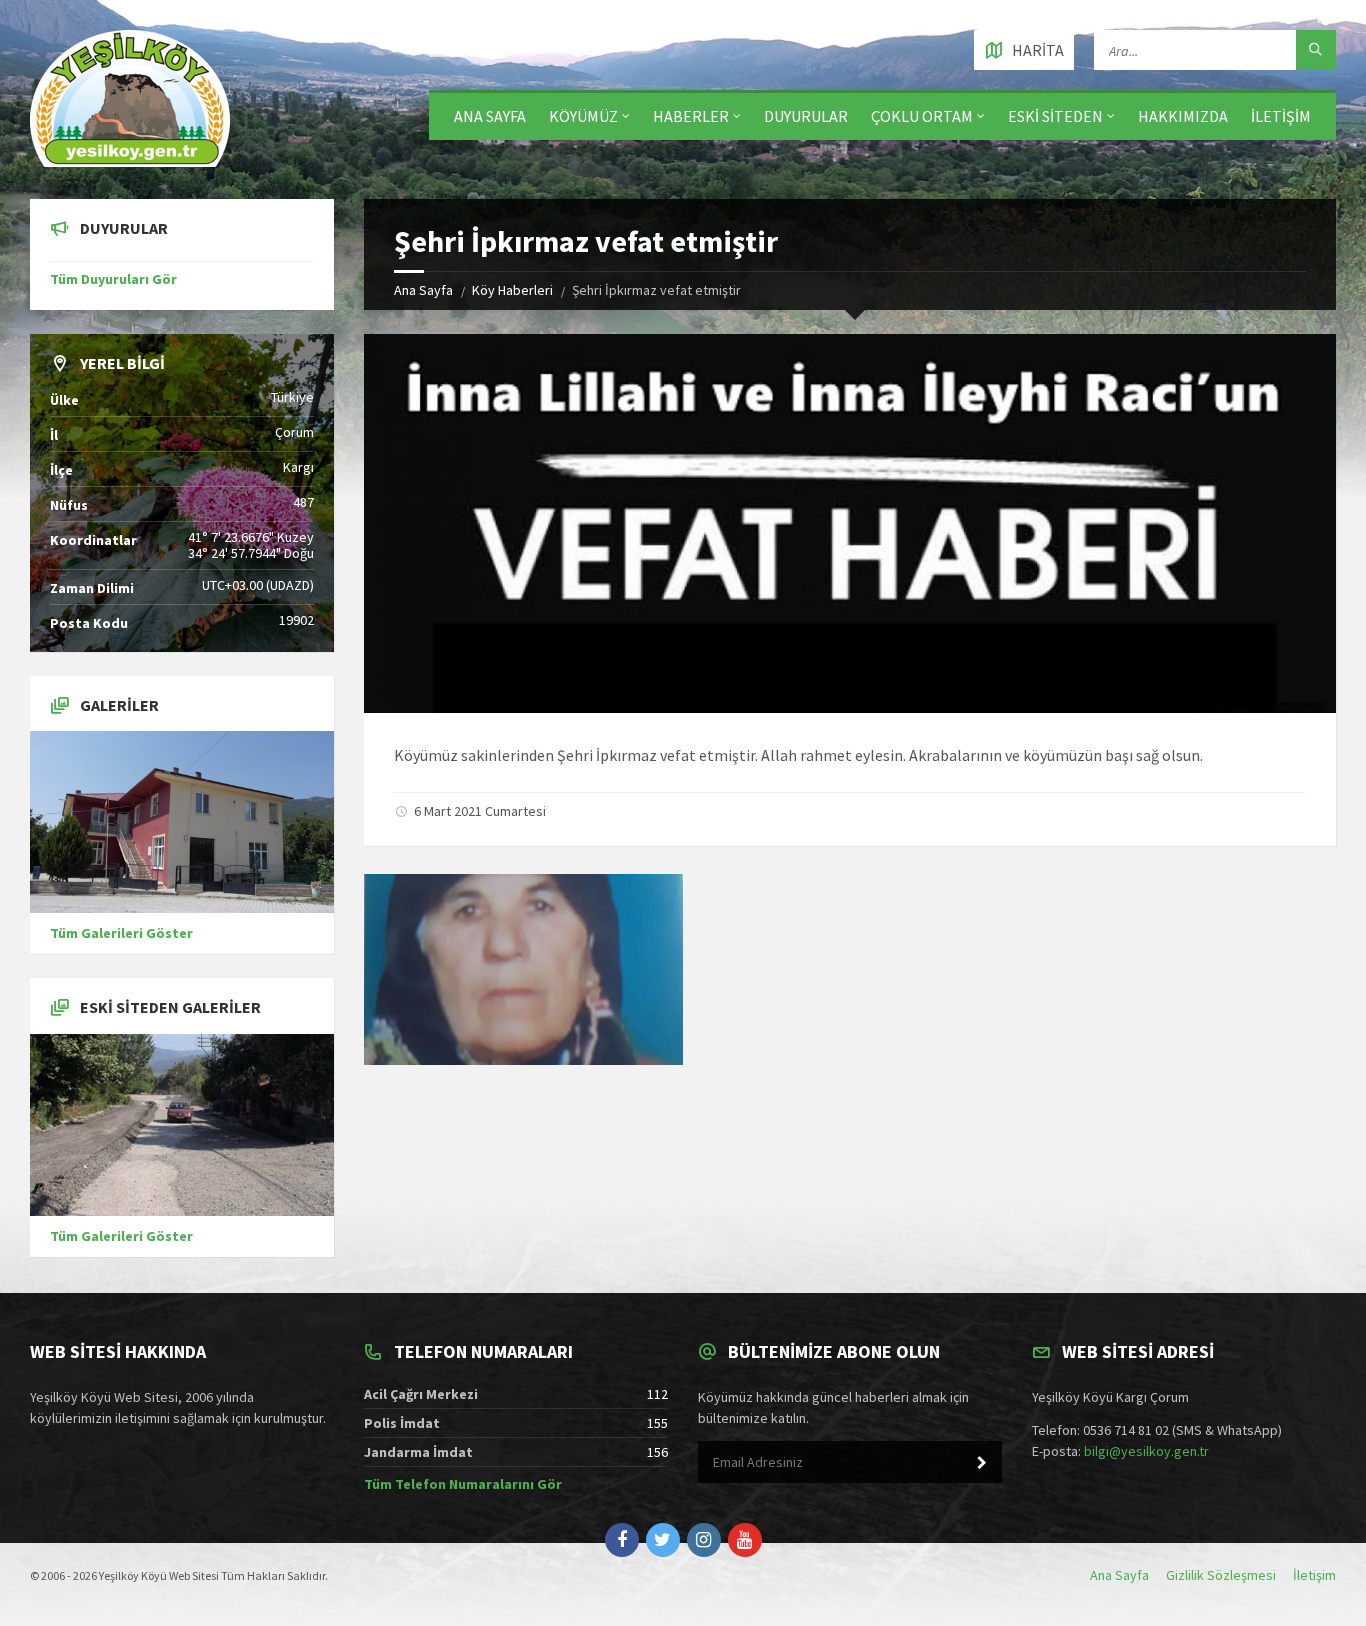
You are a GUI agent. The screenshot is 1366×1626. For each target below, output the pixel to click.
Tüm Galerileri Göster (121, 933)
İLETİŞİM (1281, 116)
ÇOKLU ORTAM (922, 116)
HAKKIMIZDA (1183, 116)
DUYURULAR (806, 116)
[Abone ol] (982, 1463)
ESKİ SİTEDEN (1055, 116)
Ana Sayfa (423, 290)
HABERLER (691, 116)
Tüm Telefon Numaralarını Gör (463, 1484)
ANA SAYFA (490, 116)
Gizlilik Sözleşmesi (1221, 1575)
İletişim (1314, 1575)
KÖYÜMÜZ (583, 116)
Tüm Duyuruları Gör (113, 279)
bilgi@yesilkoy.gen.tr (1146, 1451)
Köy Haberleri (512, 290)
